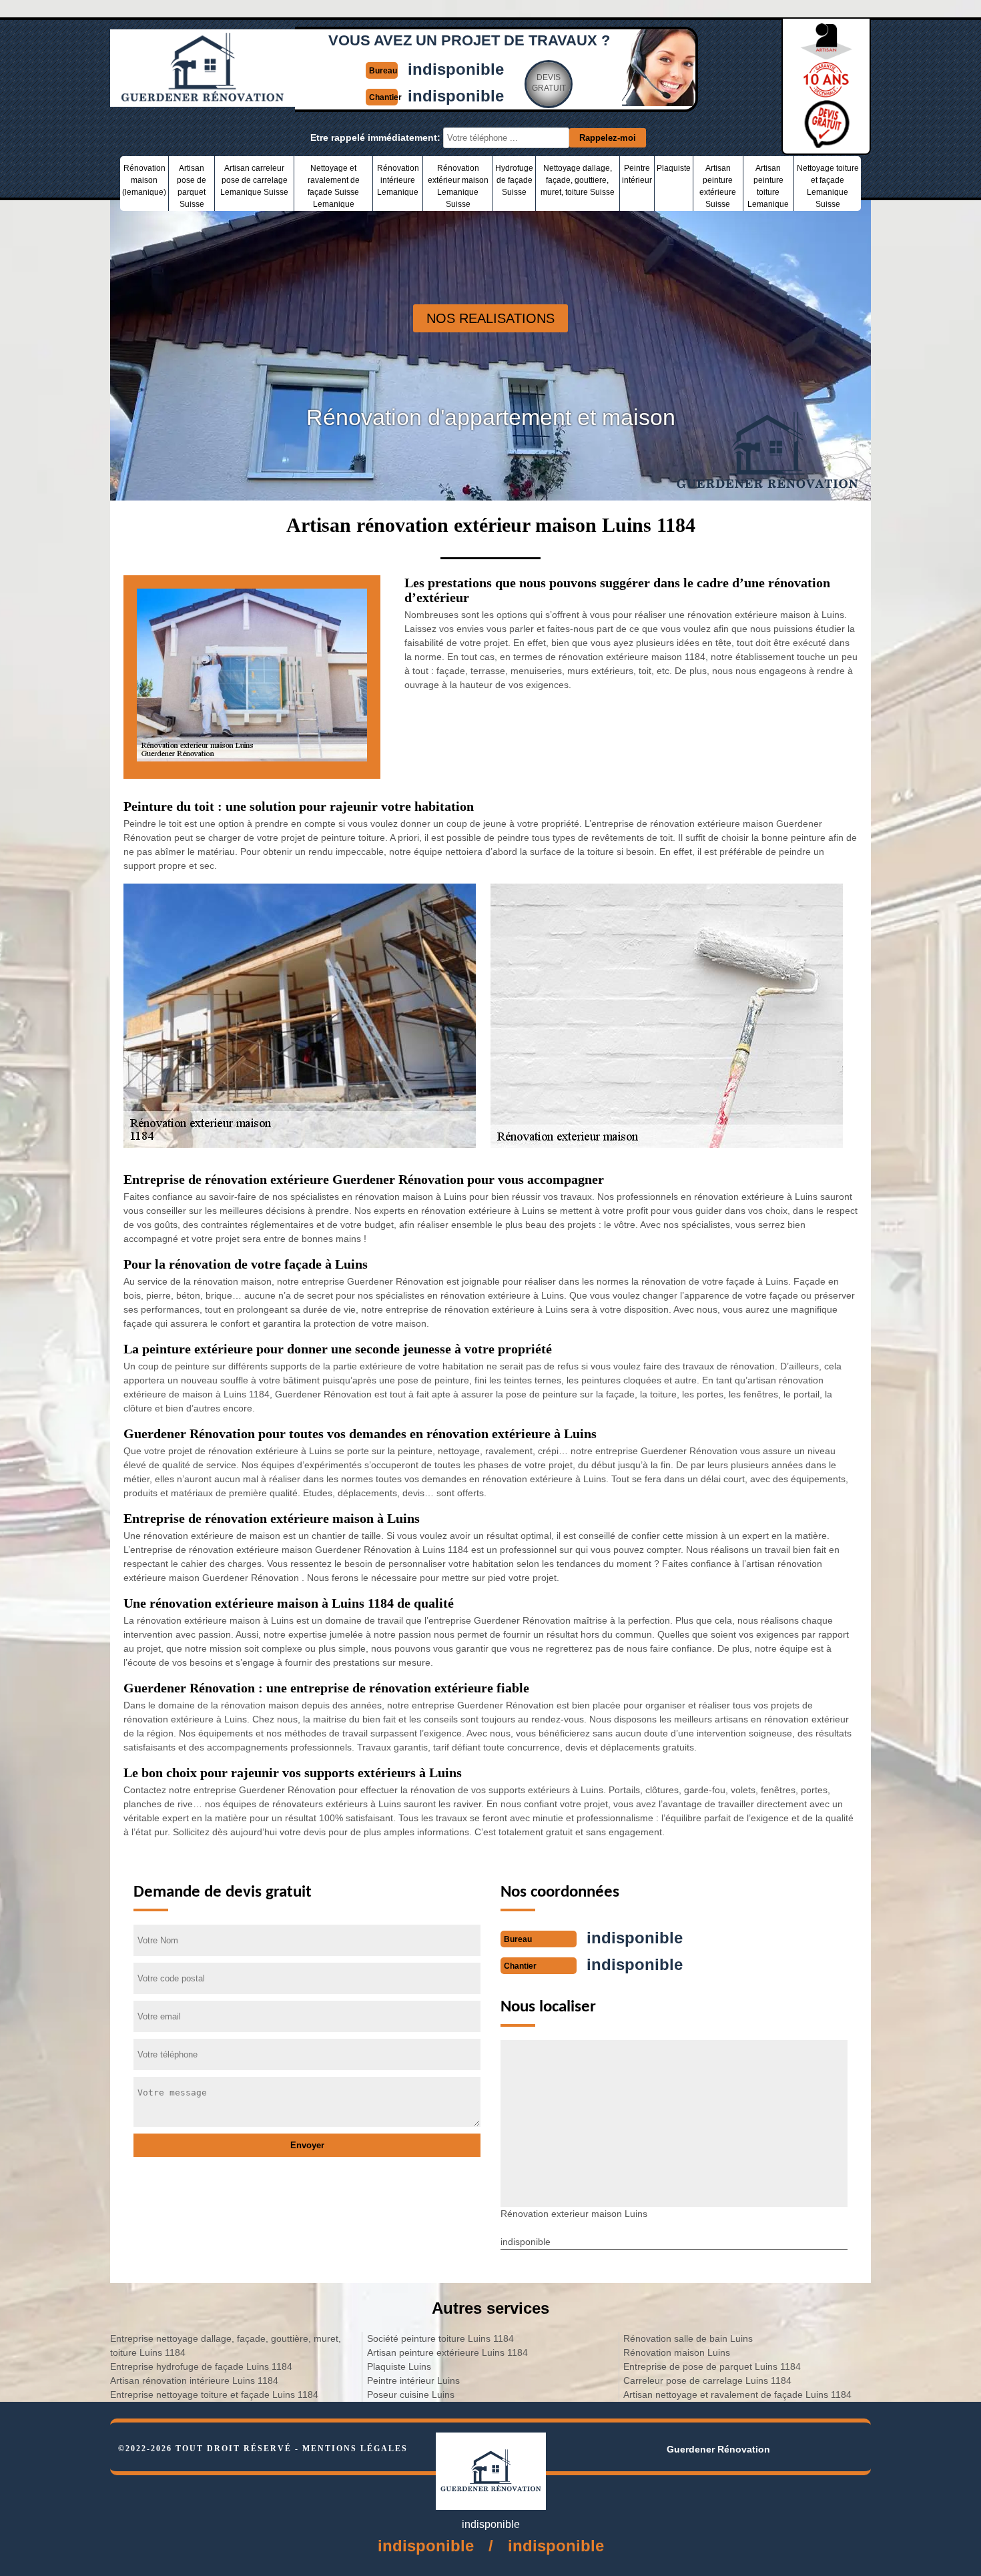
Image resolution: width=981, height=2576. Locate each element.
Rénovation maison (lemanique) (144, 180)
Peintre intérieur (637, 174)
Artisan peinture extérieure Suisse (718, 186)
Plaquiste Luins (399, 2366)
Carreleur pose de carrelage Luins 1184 (707, 2380)
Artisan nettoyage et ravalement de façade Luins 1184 (737, 2394)
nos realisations (490, 318)
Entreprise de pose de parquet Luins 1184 (712, 2366)
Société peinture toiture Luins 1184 (440, 2338)
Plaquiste (674, 168)
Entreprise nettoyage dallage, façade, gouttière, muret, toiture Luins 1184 (226, 2345)
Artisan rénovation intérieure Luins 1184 (194, 2380)
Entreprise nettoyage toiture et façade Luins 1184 (214, 2394)
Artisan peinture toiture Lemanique (768, 186)
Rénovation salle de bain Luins (688, 2338)
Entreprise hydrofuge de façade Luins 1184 (201, 2366)
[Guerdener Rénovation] (203, 101)
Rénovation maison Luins (677, 2352)
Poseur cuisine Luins (411, 2394)
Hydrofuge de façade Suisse (514, 180)
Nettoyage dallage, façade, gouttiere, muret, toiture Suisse (578, 180)
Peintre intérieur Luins (413, 2380)
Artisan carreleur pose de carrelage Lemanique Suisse (254, 180)
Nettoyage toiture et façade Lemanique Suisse (828, 186)
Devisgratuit (549, 83)
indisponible (456, 69)
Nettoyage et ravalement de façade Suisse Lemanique (334, 186)
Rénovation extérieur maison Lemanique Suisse (458, 186)
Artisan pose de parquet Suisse (192, 186)
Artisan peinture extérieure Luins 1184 (447, 2352)
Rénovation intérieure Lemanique (398, 180)
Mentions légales (355, 2449)
